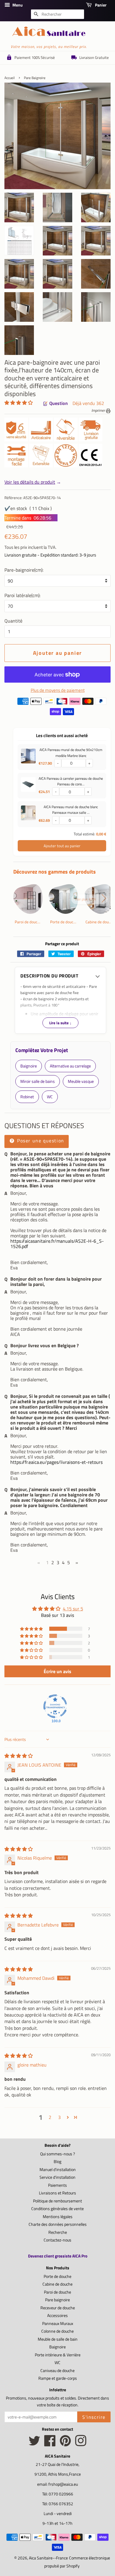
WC (57, 2363)
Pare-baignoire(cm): (24, 570)
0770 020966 (61, 2494)
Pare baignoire (57, 2300)
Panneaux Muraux (58, 2323)
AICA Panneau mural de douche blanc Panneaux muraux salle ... (71, 810)
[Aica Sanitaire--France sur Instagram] (81, 2444)
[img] (19, 1756)
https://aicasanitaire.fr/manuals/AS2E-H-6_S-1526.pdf (57, 1244)
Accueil (10, 78)
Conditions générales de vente (57, 2209)
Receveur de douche (58, 2308)
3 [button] (59, 2117)
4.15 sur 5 (73, 1609)
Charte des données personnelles (58, 2224)
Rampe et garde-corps (58, 2378)
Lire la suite (60, 1023)
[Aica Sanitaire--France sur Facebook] (50, 2444)
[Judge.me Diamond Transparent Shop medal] (55, 1706)
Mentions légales (58, 2217)
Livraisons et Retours (57, 2193)
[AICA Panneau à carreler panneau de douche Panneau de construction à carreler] (28, 786)
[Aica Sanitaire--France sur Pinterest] (65, 2444)
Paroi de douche (57, 2292)
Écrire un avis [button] (57, 1671)
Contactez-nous (57, 2240)
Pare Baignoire (35, 78)
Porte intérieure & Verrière (58, 2355)
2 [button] (50, 2117)
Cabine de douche (57, 2284)
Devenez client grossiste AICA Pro (58, 2256)
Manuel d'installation (58, 2170)
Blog (57, 2162)
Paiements (57, 2185)
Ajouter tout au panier (62, 846)
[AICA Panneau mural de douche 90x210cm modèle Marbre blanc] (28, 757)
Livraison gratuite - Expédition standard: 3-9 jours (50, 555)
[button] (19, 403)
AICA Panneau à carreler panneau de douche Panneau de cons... (71, 781)
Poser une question (40, 1141)
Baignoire (57, 2347)
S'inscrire (94, 2417)
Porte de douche (57, 2276)
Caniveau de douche (57, 2371)
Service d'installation (57, 2177)
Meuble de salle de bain (58, 2339)
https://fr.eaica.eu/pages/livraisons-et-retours (56, 1462)
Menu (17, 5)
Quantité (13, 621)
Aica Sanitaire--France (48, 2558)
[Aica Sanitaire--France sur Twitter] (34, 2444)
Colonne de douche (57, 2331)
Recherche (58, 2232)
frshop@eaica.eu (63, 2484)
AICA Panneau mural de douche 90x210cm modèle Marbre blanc (71, 752)
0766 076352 (61, 2504)
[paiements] (62, 708)
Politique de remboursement (57, 2201)
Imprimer (99, 410)
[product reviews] (19, 403)
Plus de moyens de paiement (58, 690)
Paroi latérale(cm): (22, 595)
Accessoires (57, 2315)
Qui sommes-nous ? (57, 2154)
